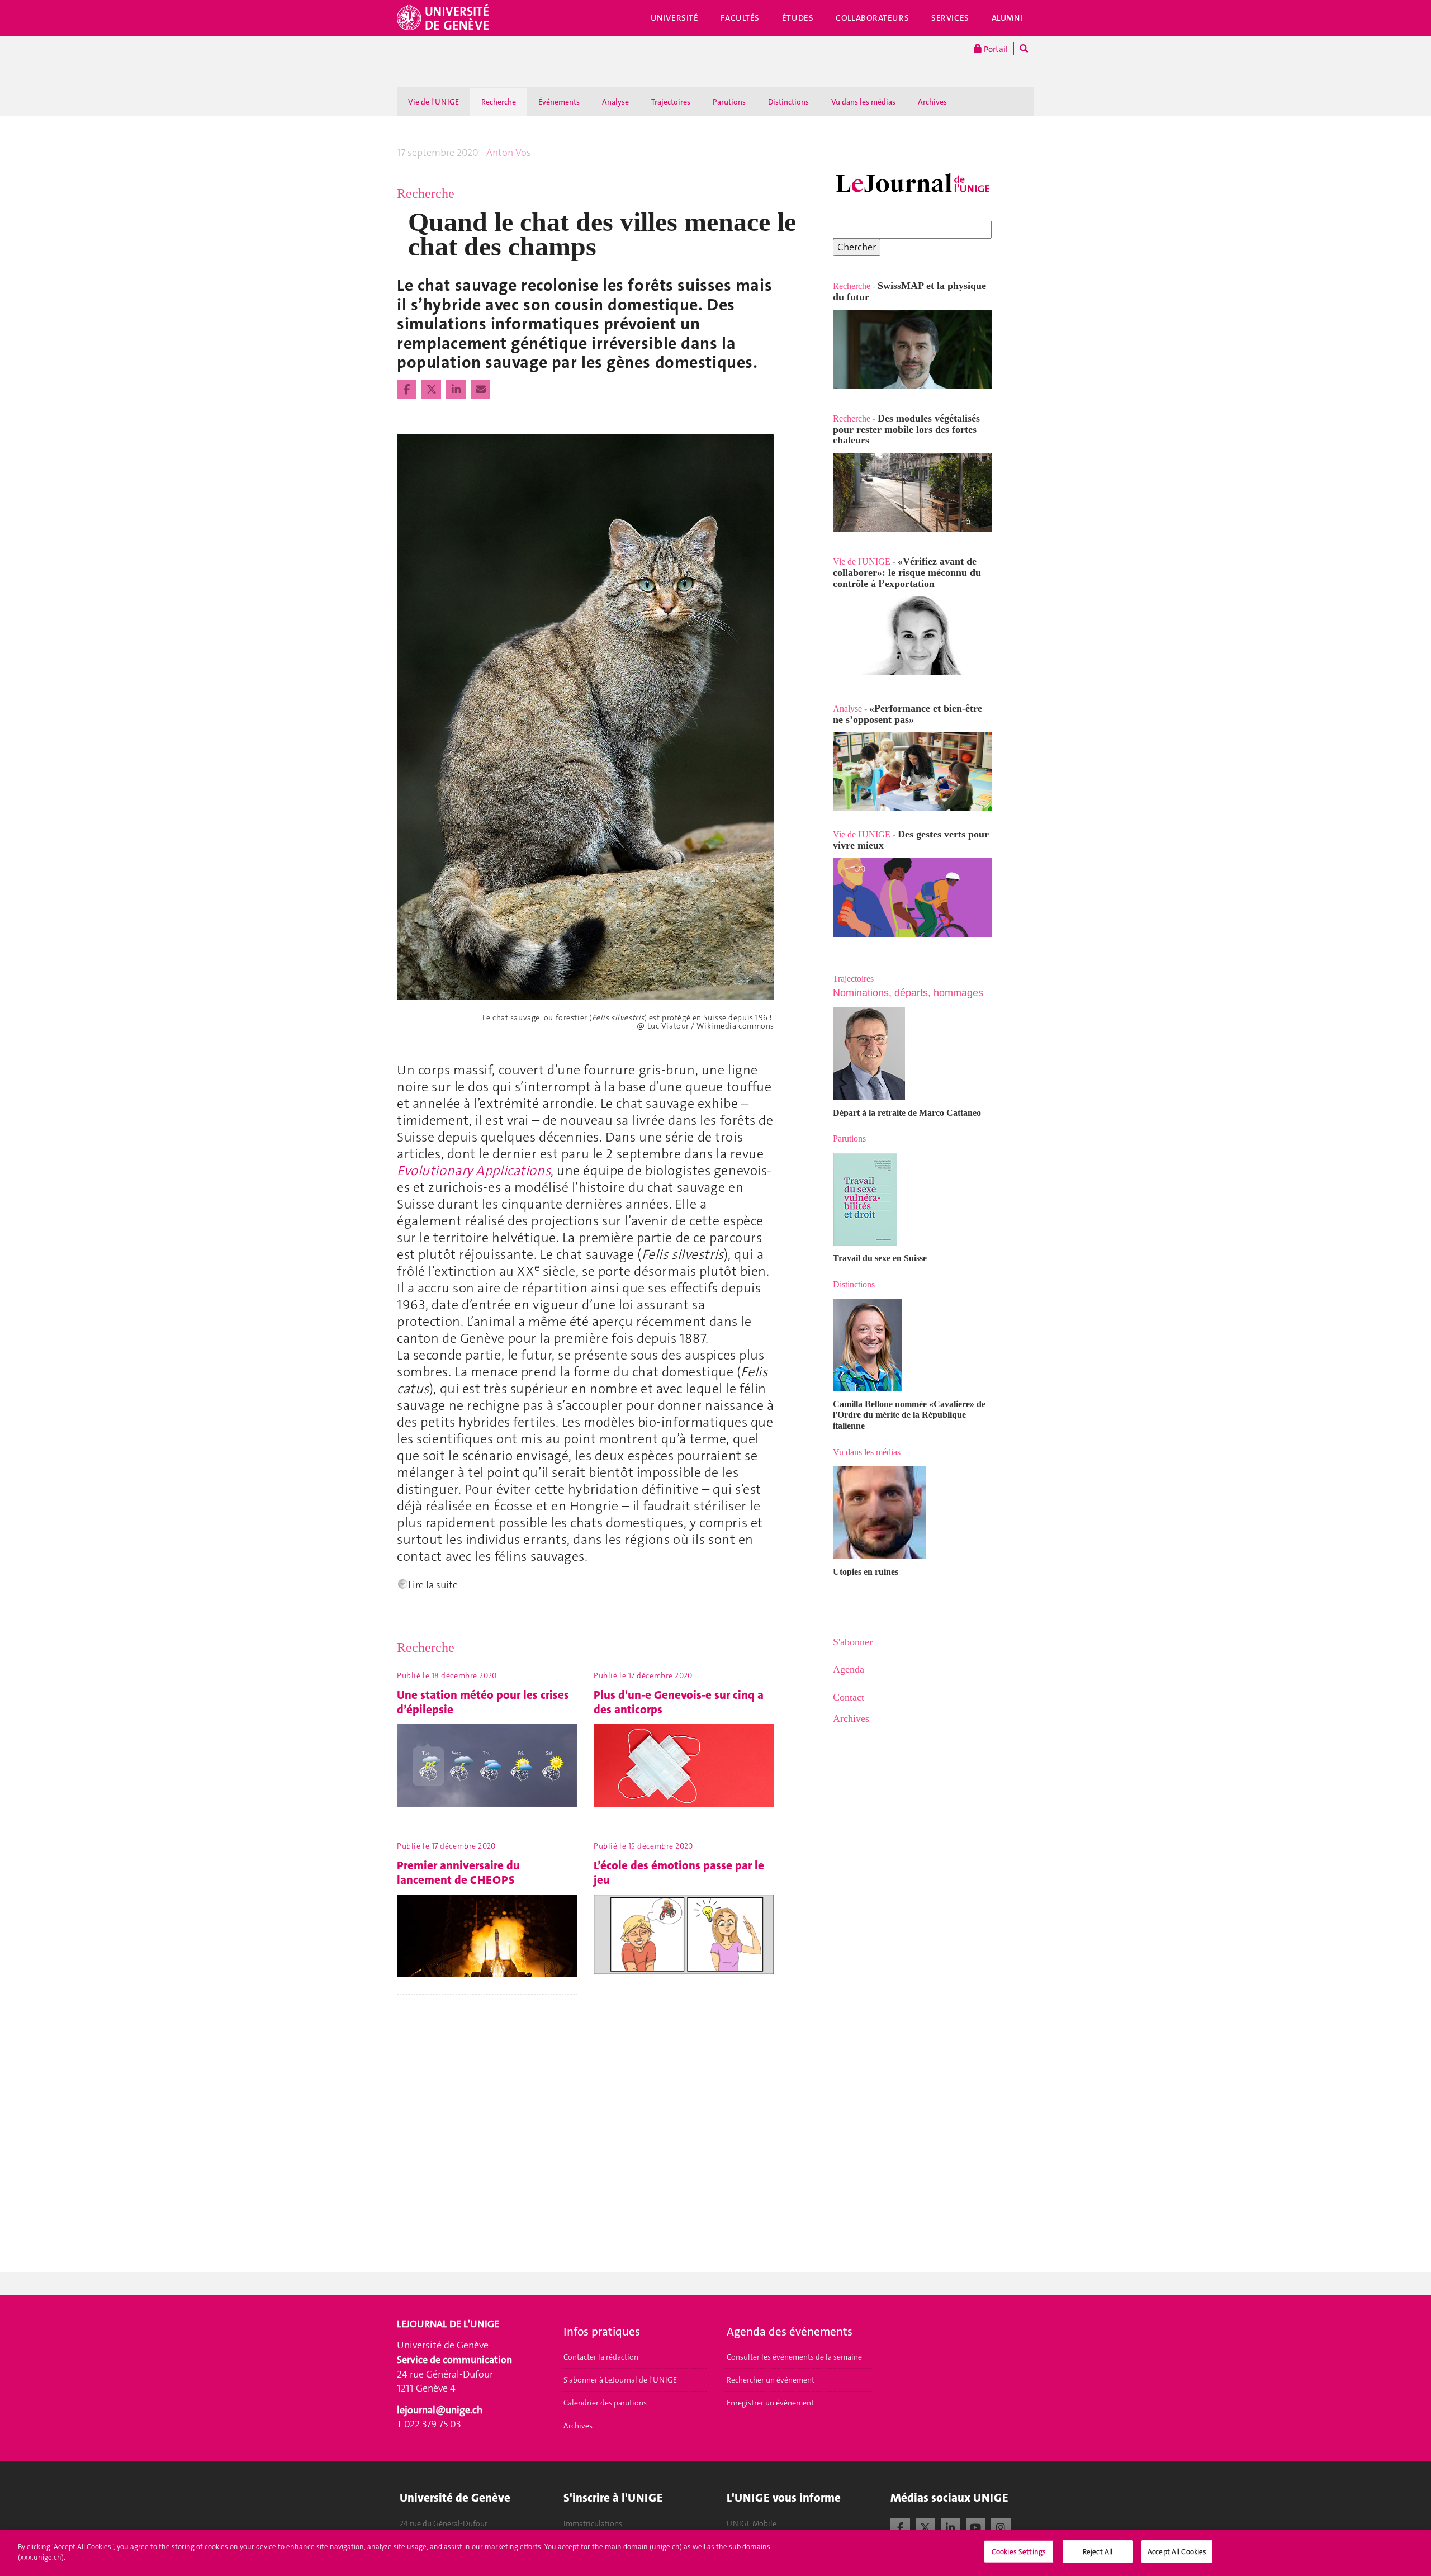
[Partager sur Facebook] (408, 390)
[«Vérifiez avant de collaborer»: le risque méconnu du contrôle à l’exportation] (913, 636)
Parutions (729, 102)
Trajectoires (671, 102)
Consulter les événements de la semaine (794, 2357)
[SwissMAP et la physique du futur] (913, 349)
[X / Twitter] (925, 2526)
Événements (559, 102)
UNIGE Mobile (752, 2523)
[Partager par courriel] (480, 390)
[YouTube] (976, 2526)
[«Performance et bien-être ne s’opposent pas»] (913, 772)
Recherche (499, 102)
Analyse (615, 102)
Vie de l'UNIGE (433, 102)
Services (950, 18)
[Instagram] (1001, 2526)
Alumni (1007, 18)
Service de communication (454, 2360)
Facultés (740, 18)
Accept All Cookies (1177, 2552)
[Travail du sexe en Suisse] (913, 1200)
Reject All (1098, 2552)
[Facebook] (900, 2526)
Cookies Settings (1019, 2552)
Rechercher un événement (771, 2380)
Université (675, 18)
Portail (995, 49)
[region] (715, 2553)
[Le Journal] (913, 184)
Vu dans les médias (863, 102)
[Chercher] (1024, 49)
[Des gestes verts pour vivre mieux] (913, 898)
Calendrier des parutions (605, 2403)
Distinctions (788, 102)
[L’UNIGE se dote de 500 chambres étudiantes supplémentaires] (834, 550)
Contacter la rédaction (601, 2357)
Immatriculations (593, 2523)
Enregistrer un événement (770, 2403)
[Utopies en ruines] (913, 1513)
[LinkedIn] (951, 2526)
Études (798, 18)
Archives (932, 102)
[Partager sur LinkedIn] (457, 390)
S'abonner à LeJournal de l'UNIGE (620, 2380)
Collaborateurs (872, 18)
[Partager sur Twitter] (432, 390)
